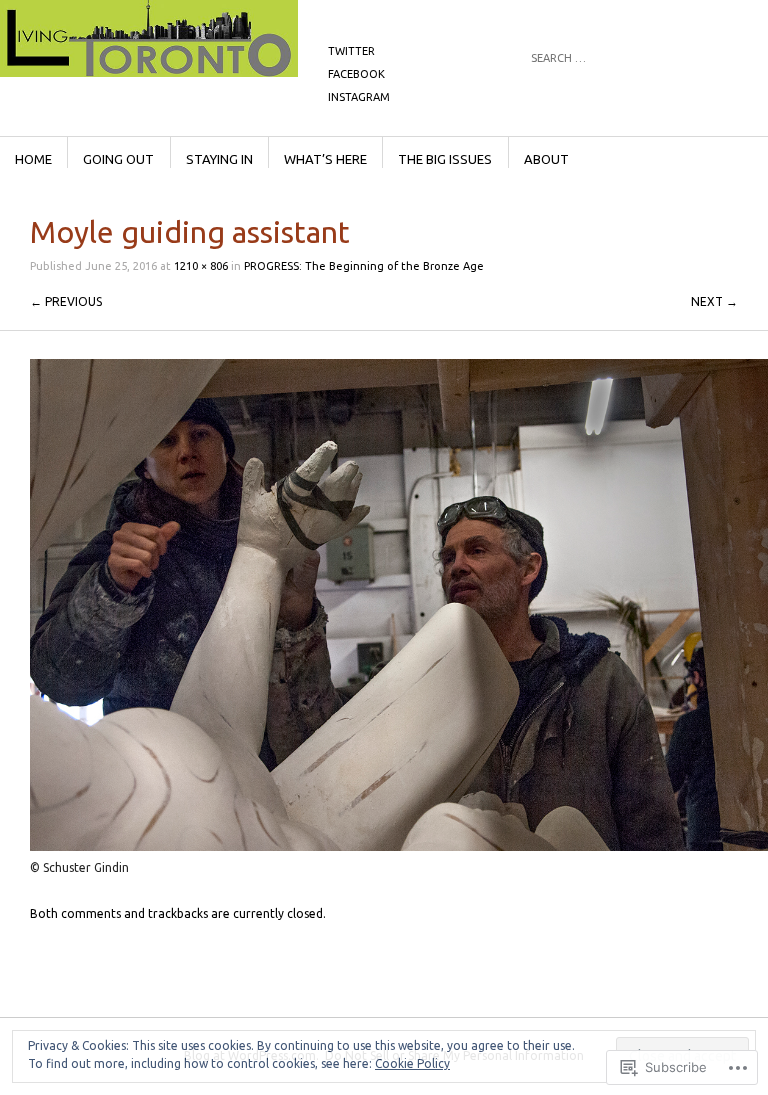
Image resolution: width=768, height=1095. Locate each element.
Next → (714, 301)
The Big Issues (445, 159)
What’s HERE (325, 159)
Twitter (351, 51)
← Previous (66, 301)
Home (33, 159)
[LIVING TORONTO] (265, 75)
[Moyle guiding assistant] (399, 846)
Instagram (359, 97)
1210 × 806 (201, 266)
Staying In (219, 159)
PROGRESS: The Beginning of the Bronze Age (364, 266)
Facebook (356, 74)
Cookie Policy (412, 1063)
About (546, 159)
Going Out (118, 159)
